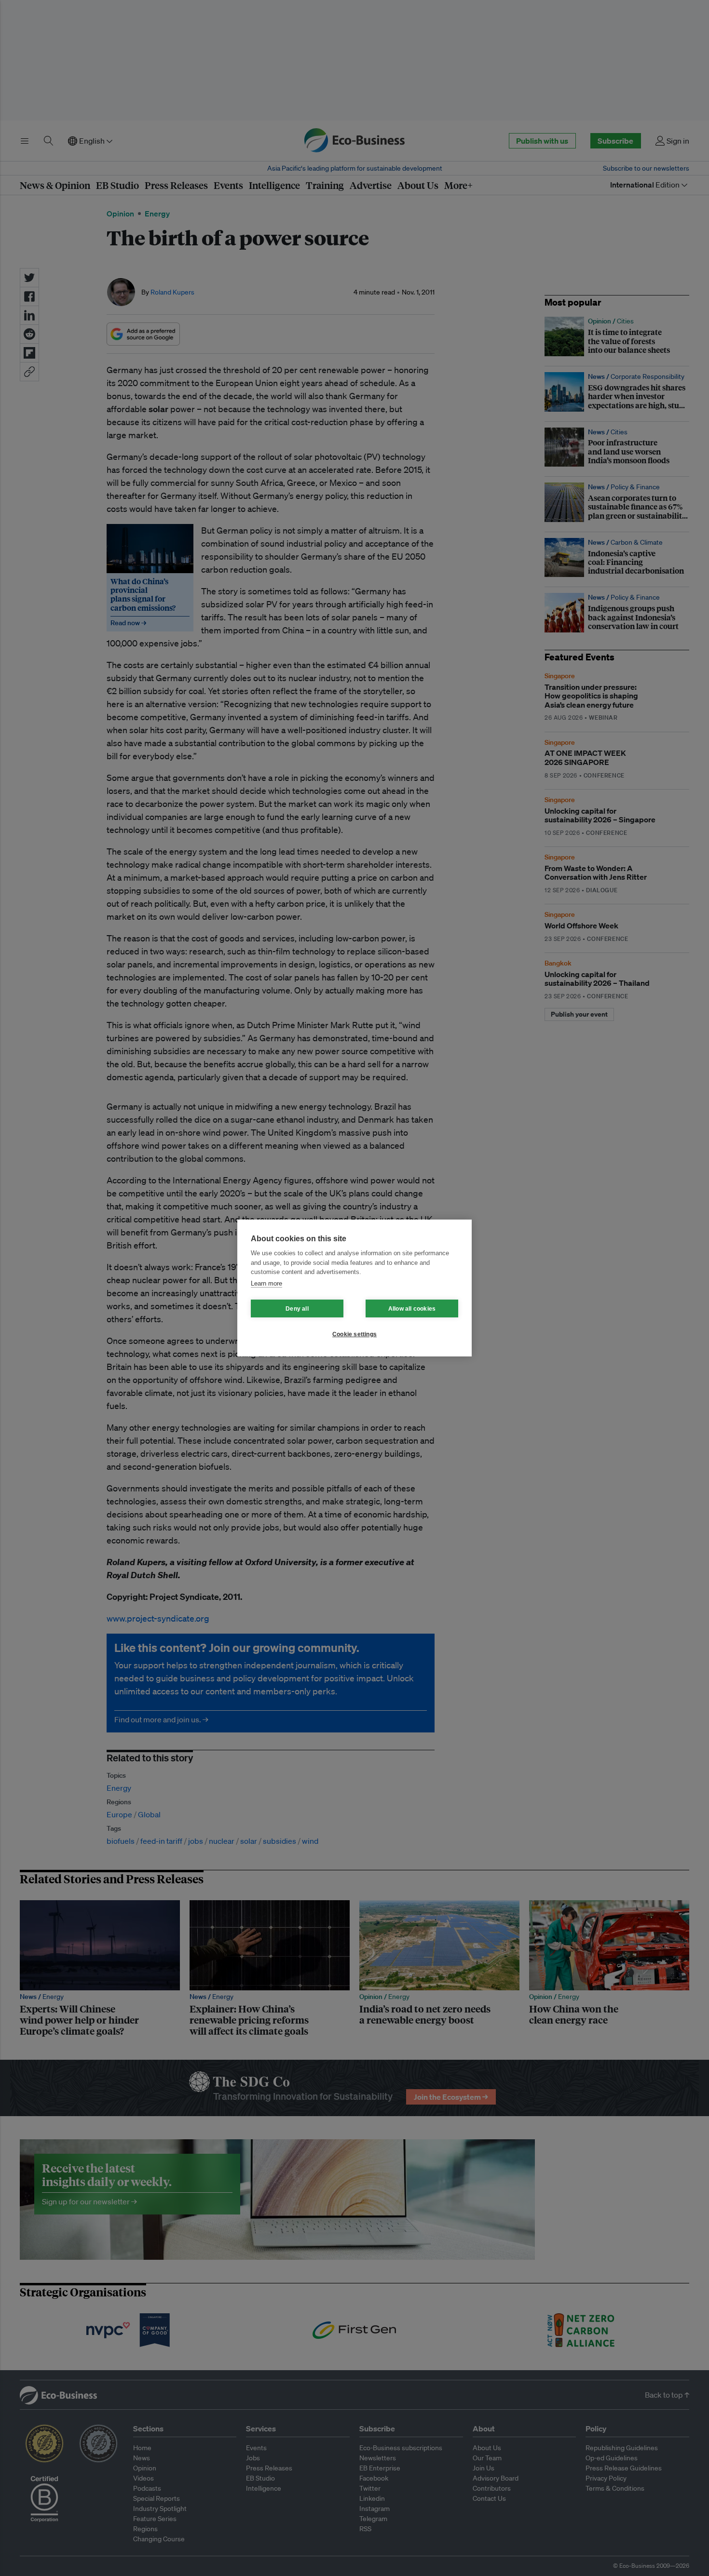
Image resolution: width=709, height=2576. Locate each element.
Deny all (297, 1309)
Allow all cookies (412, 1309)
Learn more (266, 1283)
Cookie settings (354, 1334)
